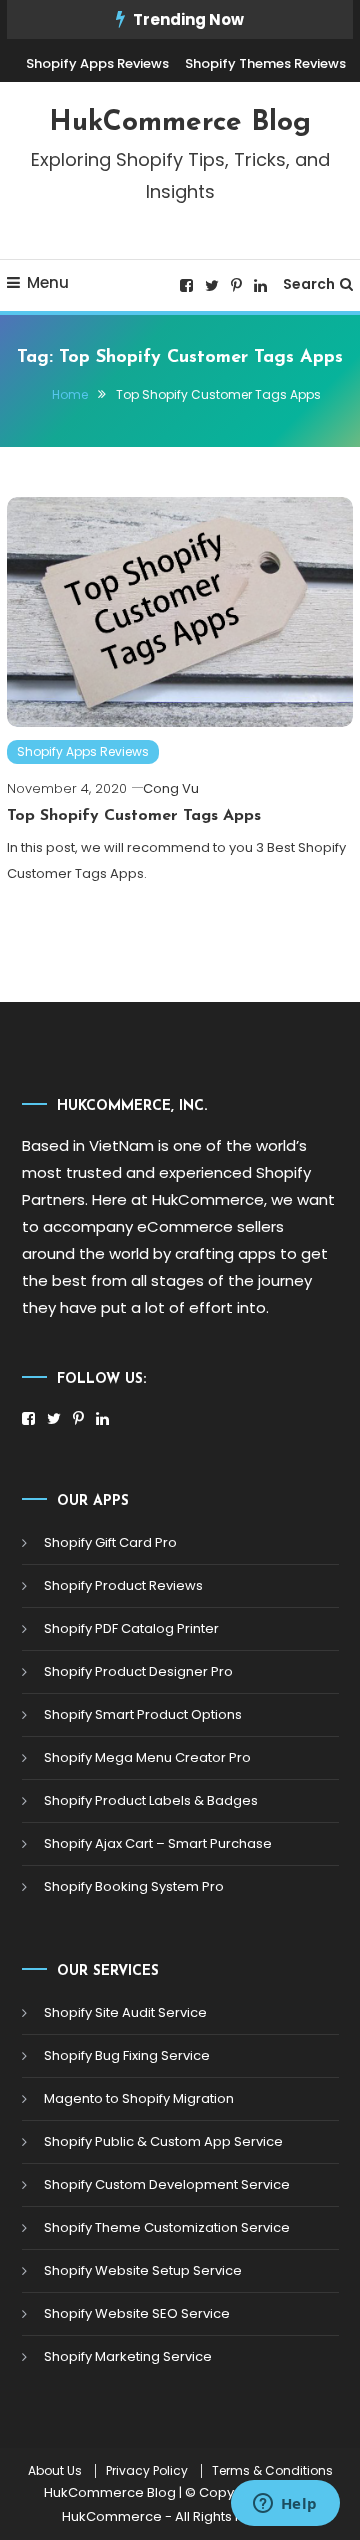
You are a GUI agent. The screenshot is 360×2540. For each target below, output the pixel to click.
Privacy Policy (147, 2471)
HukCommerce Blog (180, 123)
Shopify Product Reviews (123, 1585)
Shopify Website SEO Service (137, 2313)
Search (309, 284)
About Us (55, 2471)
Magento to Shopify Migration (139, 2098)
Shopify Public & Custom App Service (163, 2141)
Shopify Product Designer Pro (138, 1671)
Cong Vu (171, 788)
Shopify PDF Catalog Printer (131, 1628)
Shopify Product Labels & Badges (151, 1800)
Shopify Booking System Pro (134, 1886)
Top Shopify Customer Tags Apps (134, 816)
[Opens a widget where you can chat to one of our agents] (285, 2505)
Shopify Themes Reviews (265, 63)
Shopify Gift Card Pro (110, 1542)
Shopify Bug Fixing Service (127, 2055)
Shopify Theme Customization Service (167, 2227)
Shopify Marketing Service (128, 2356)
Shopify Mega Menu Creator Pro (147, 1757)
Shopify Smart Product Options (143, 1714)
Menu (48, 282)
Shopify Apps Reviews (97, 63)
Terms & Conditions (272, 2471)
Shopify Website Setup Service (143, 2270)
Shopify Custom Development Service (167, 2184)
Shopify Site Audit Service (125, 2012)
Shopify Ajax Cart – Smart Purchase (158, 1843)
